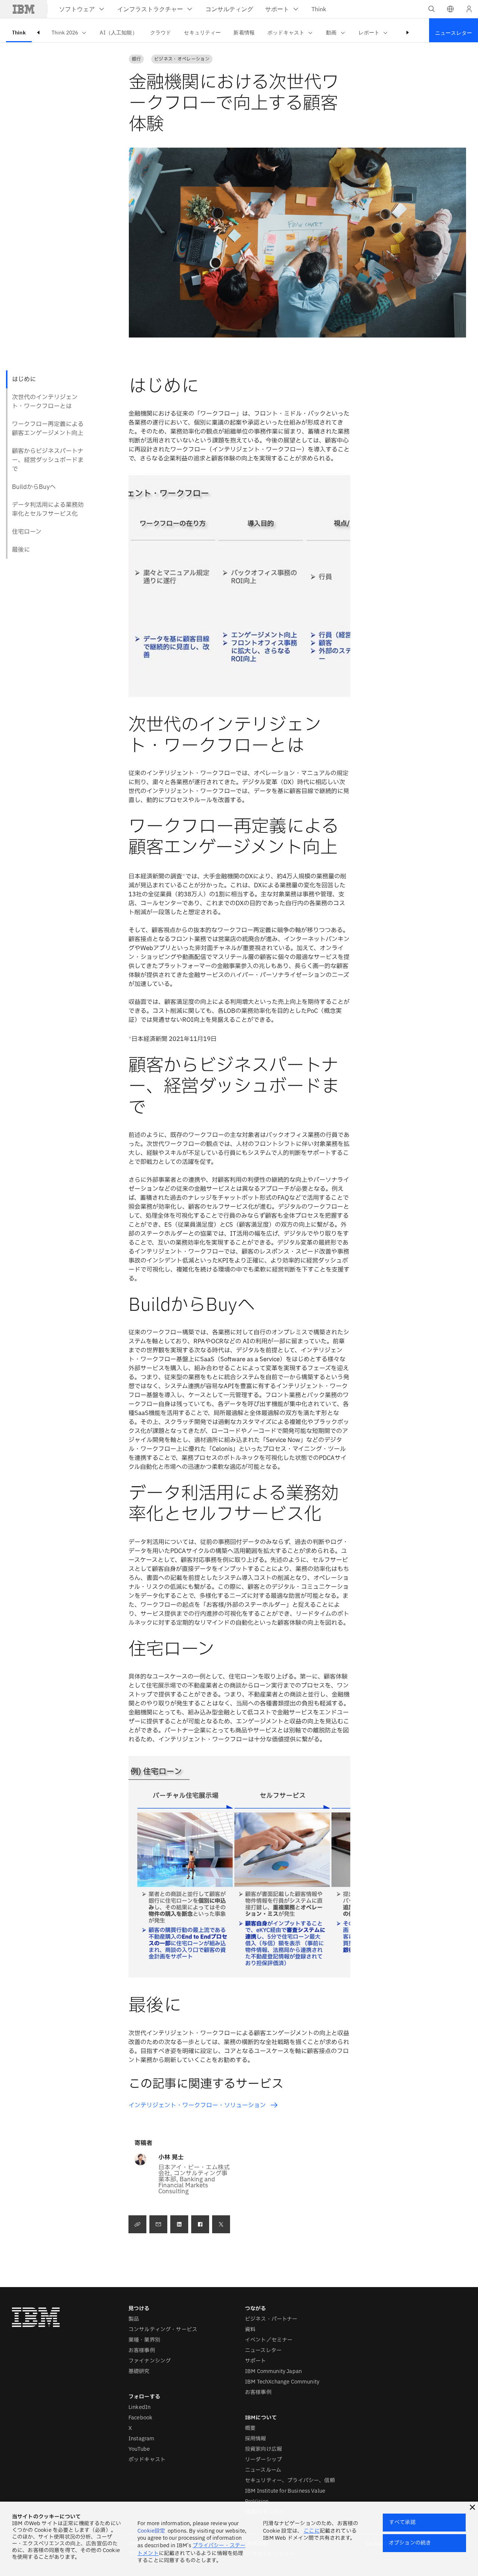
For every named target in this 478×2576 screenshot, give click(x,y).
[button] (450, 9)
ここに (311, 2531)
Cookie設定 (151, 2531)
